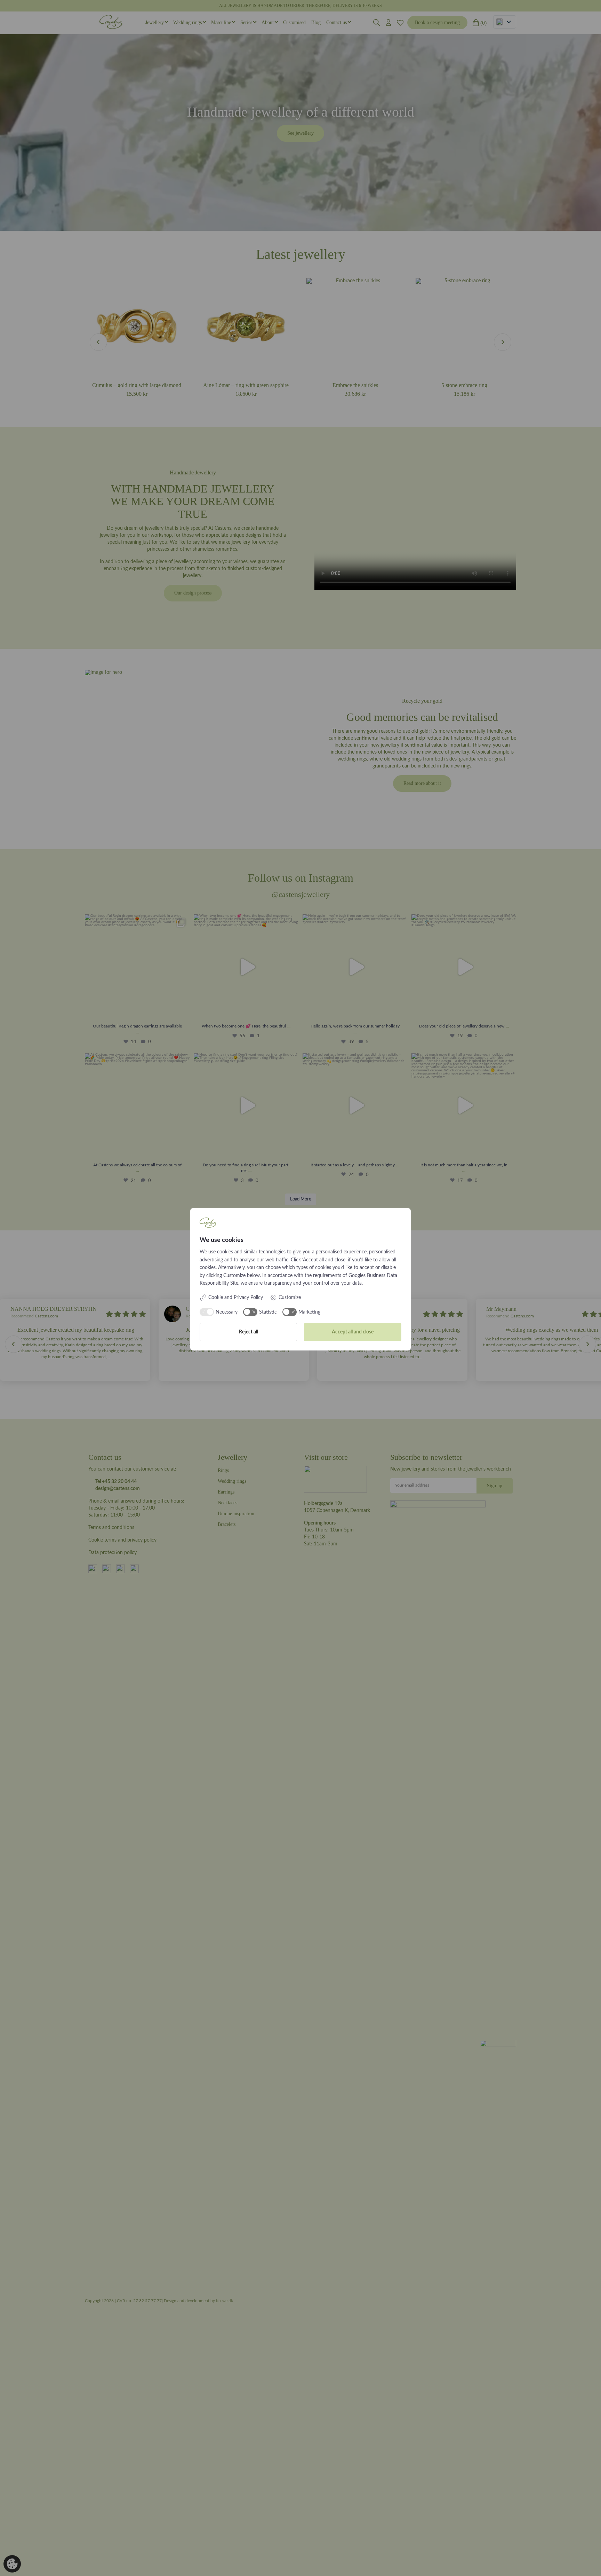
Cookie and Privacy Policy (236, 1298)
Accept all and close (353, 1332)
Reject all (249, 1332)
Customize (290, 1298)
